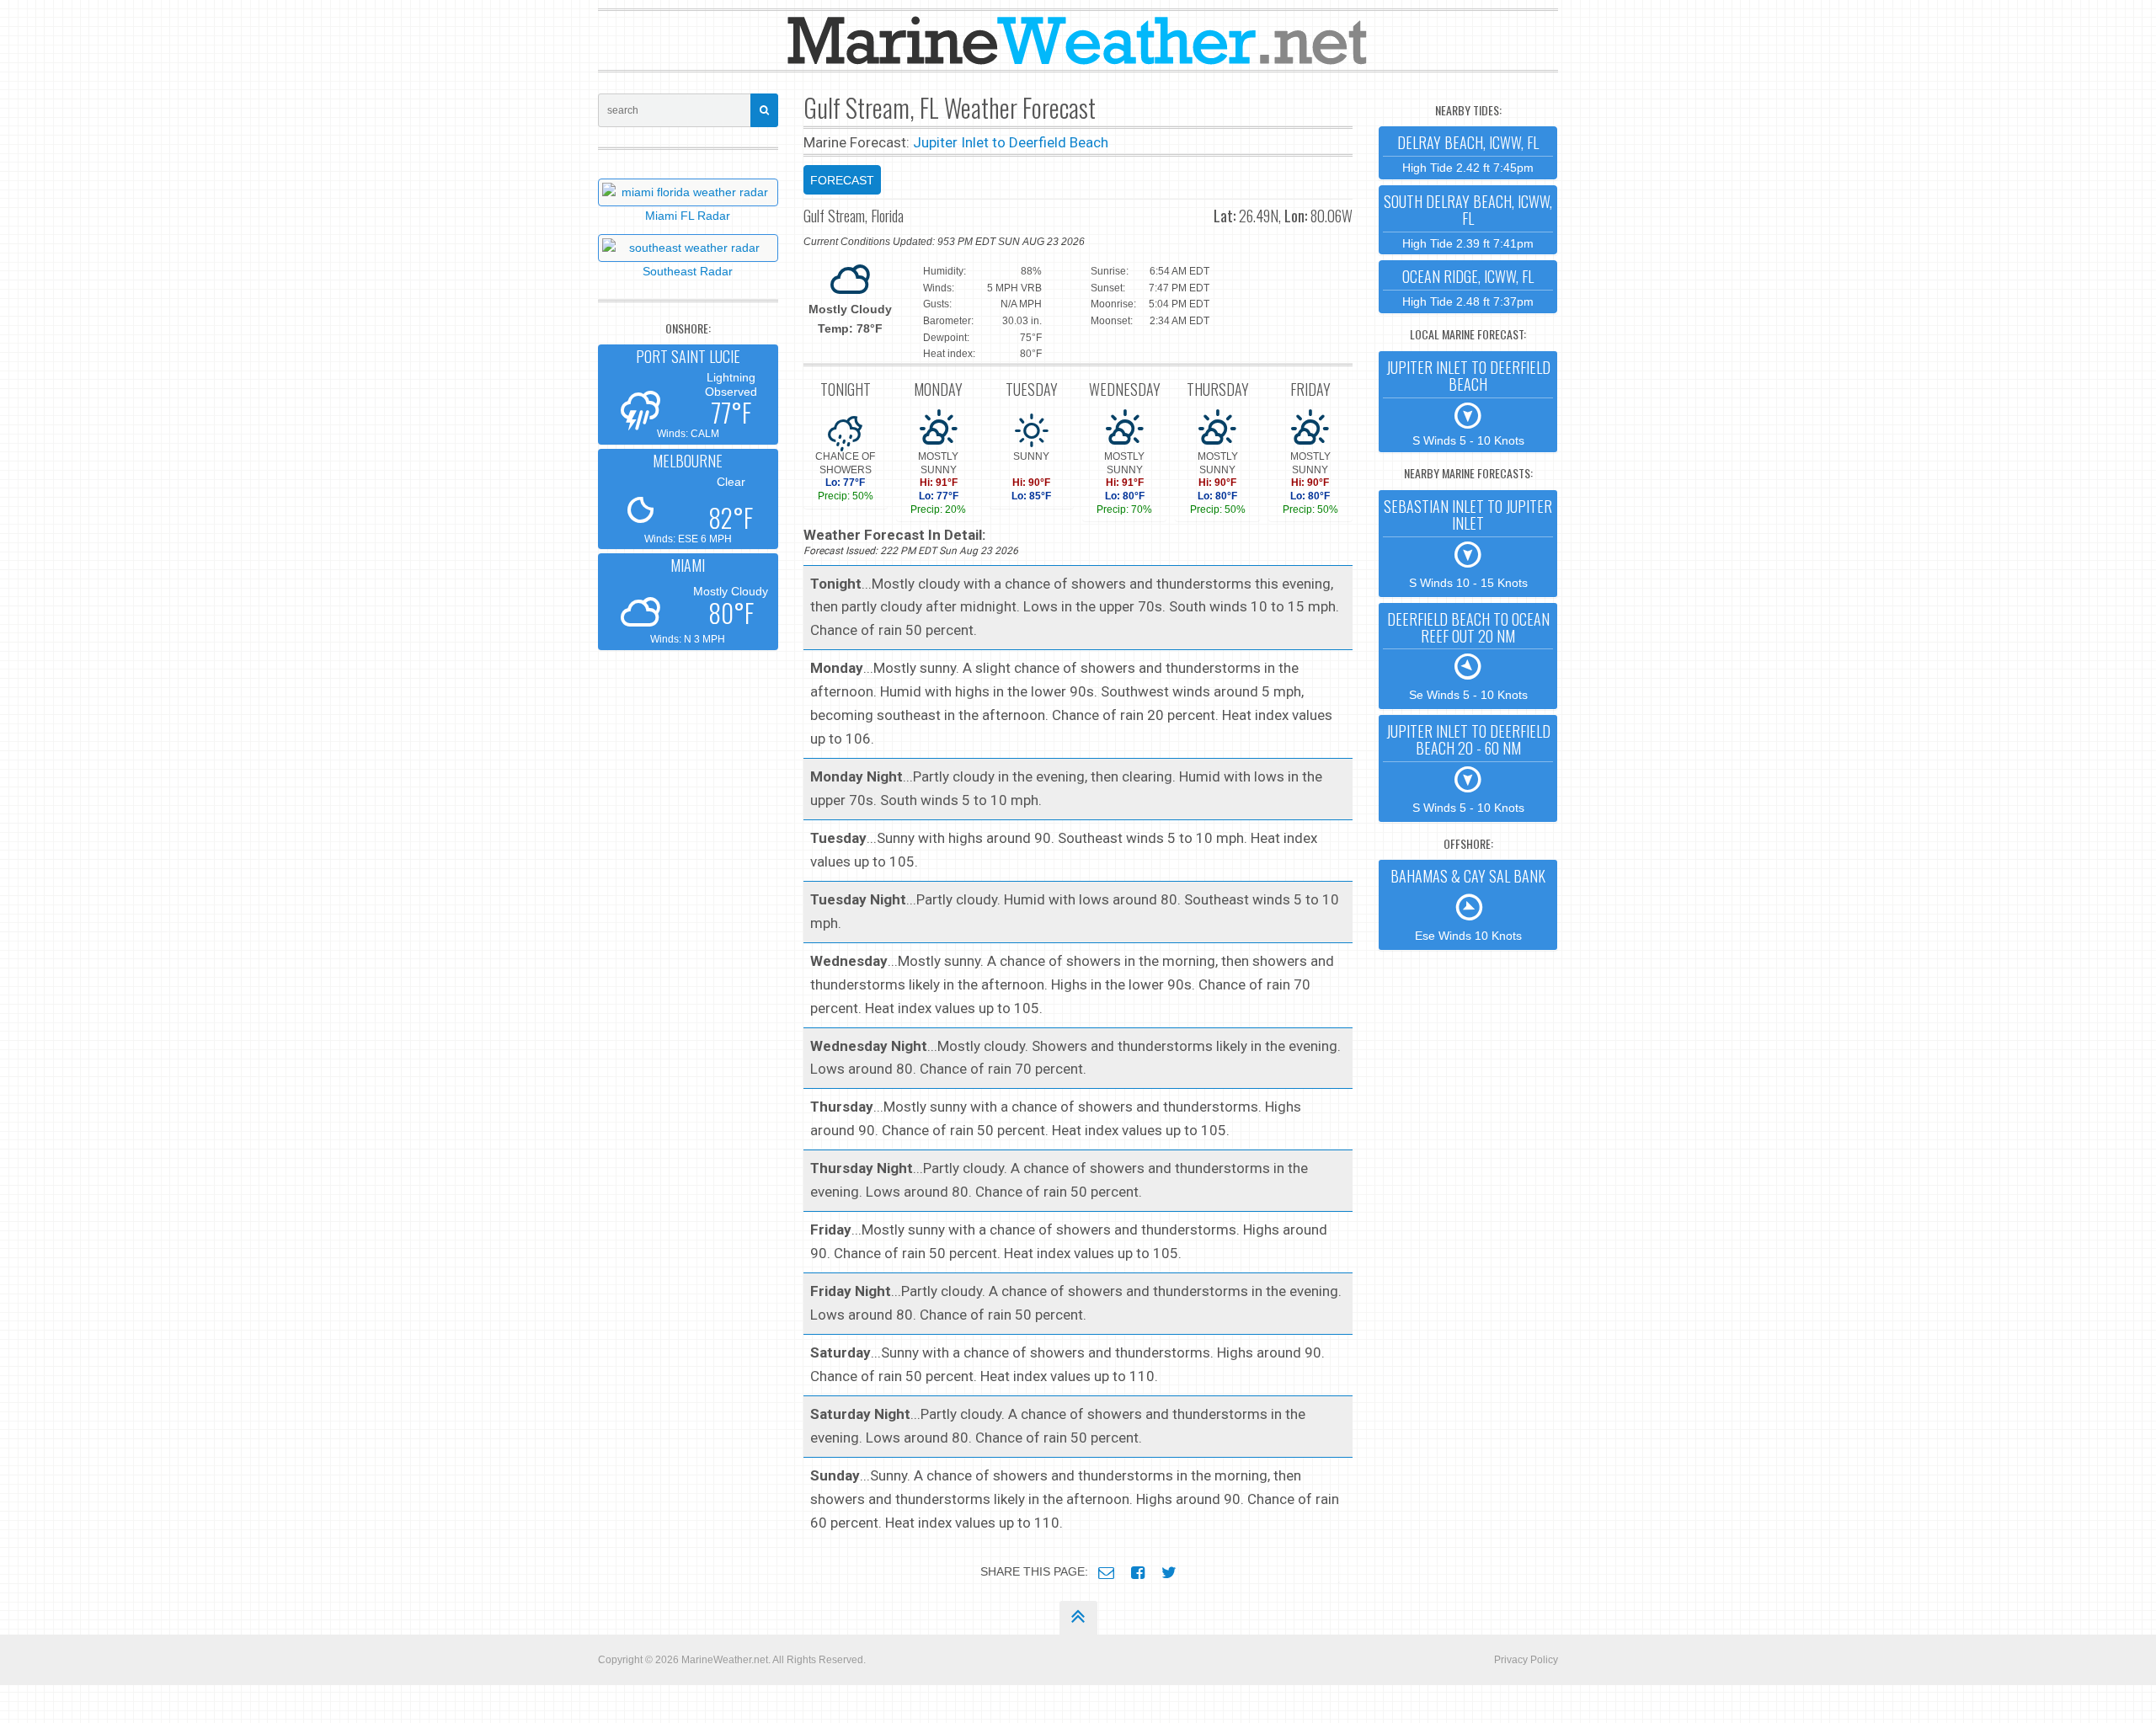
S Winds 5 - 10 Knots (1468, 402)
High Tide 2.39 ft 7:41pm (1468, 220)
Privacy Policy (1526, 1660)
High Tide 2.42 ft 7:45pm (1468, 153)
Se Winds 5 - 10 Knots (1468, 655)
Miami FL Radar (688, 216)
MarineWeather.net (725, 1660)
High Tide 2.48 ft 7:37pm (1468, 287)
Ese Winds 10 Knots (1468, 904)
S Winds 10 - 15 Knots (1468, 542)
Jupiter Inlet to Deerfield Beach (1011, 142)
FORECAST (842, 180)
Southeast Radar (688, 271)
